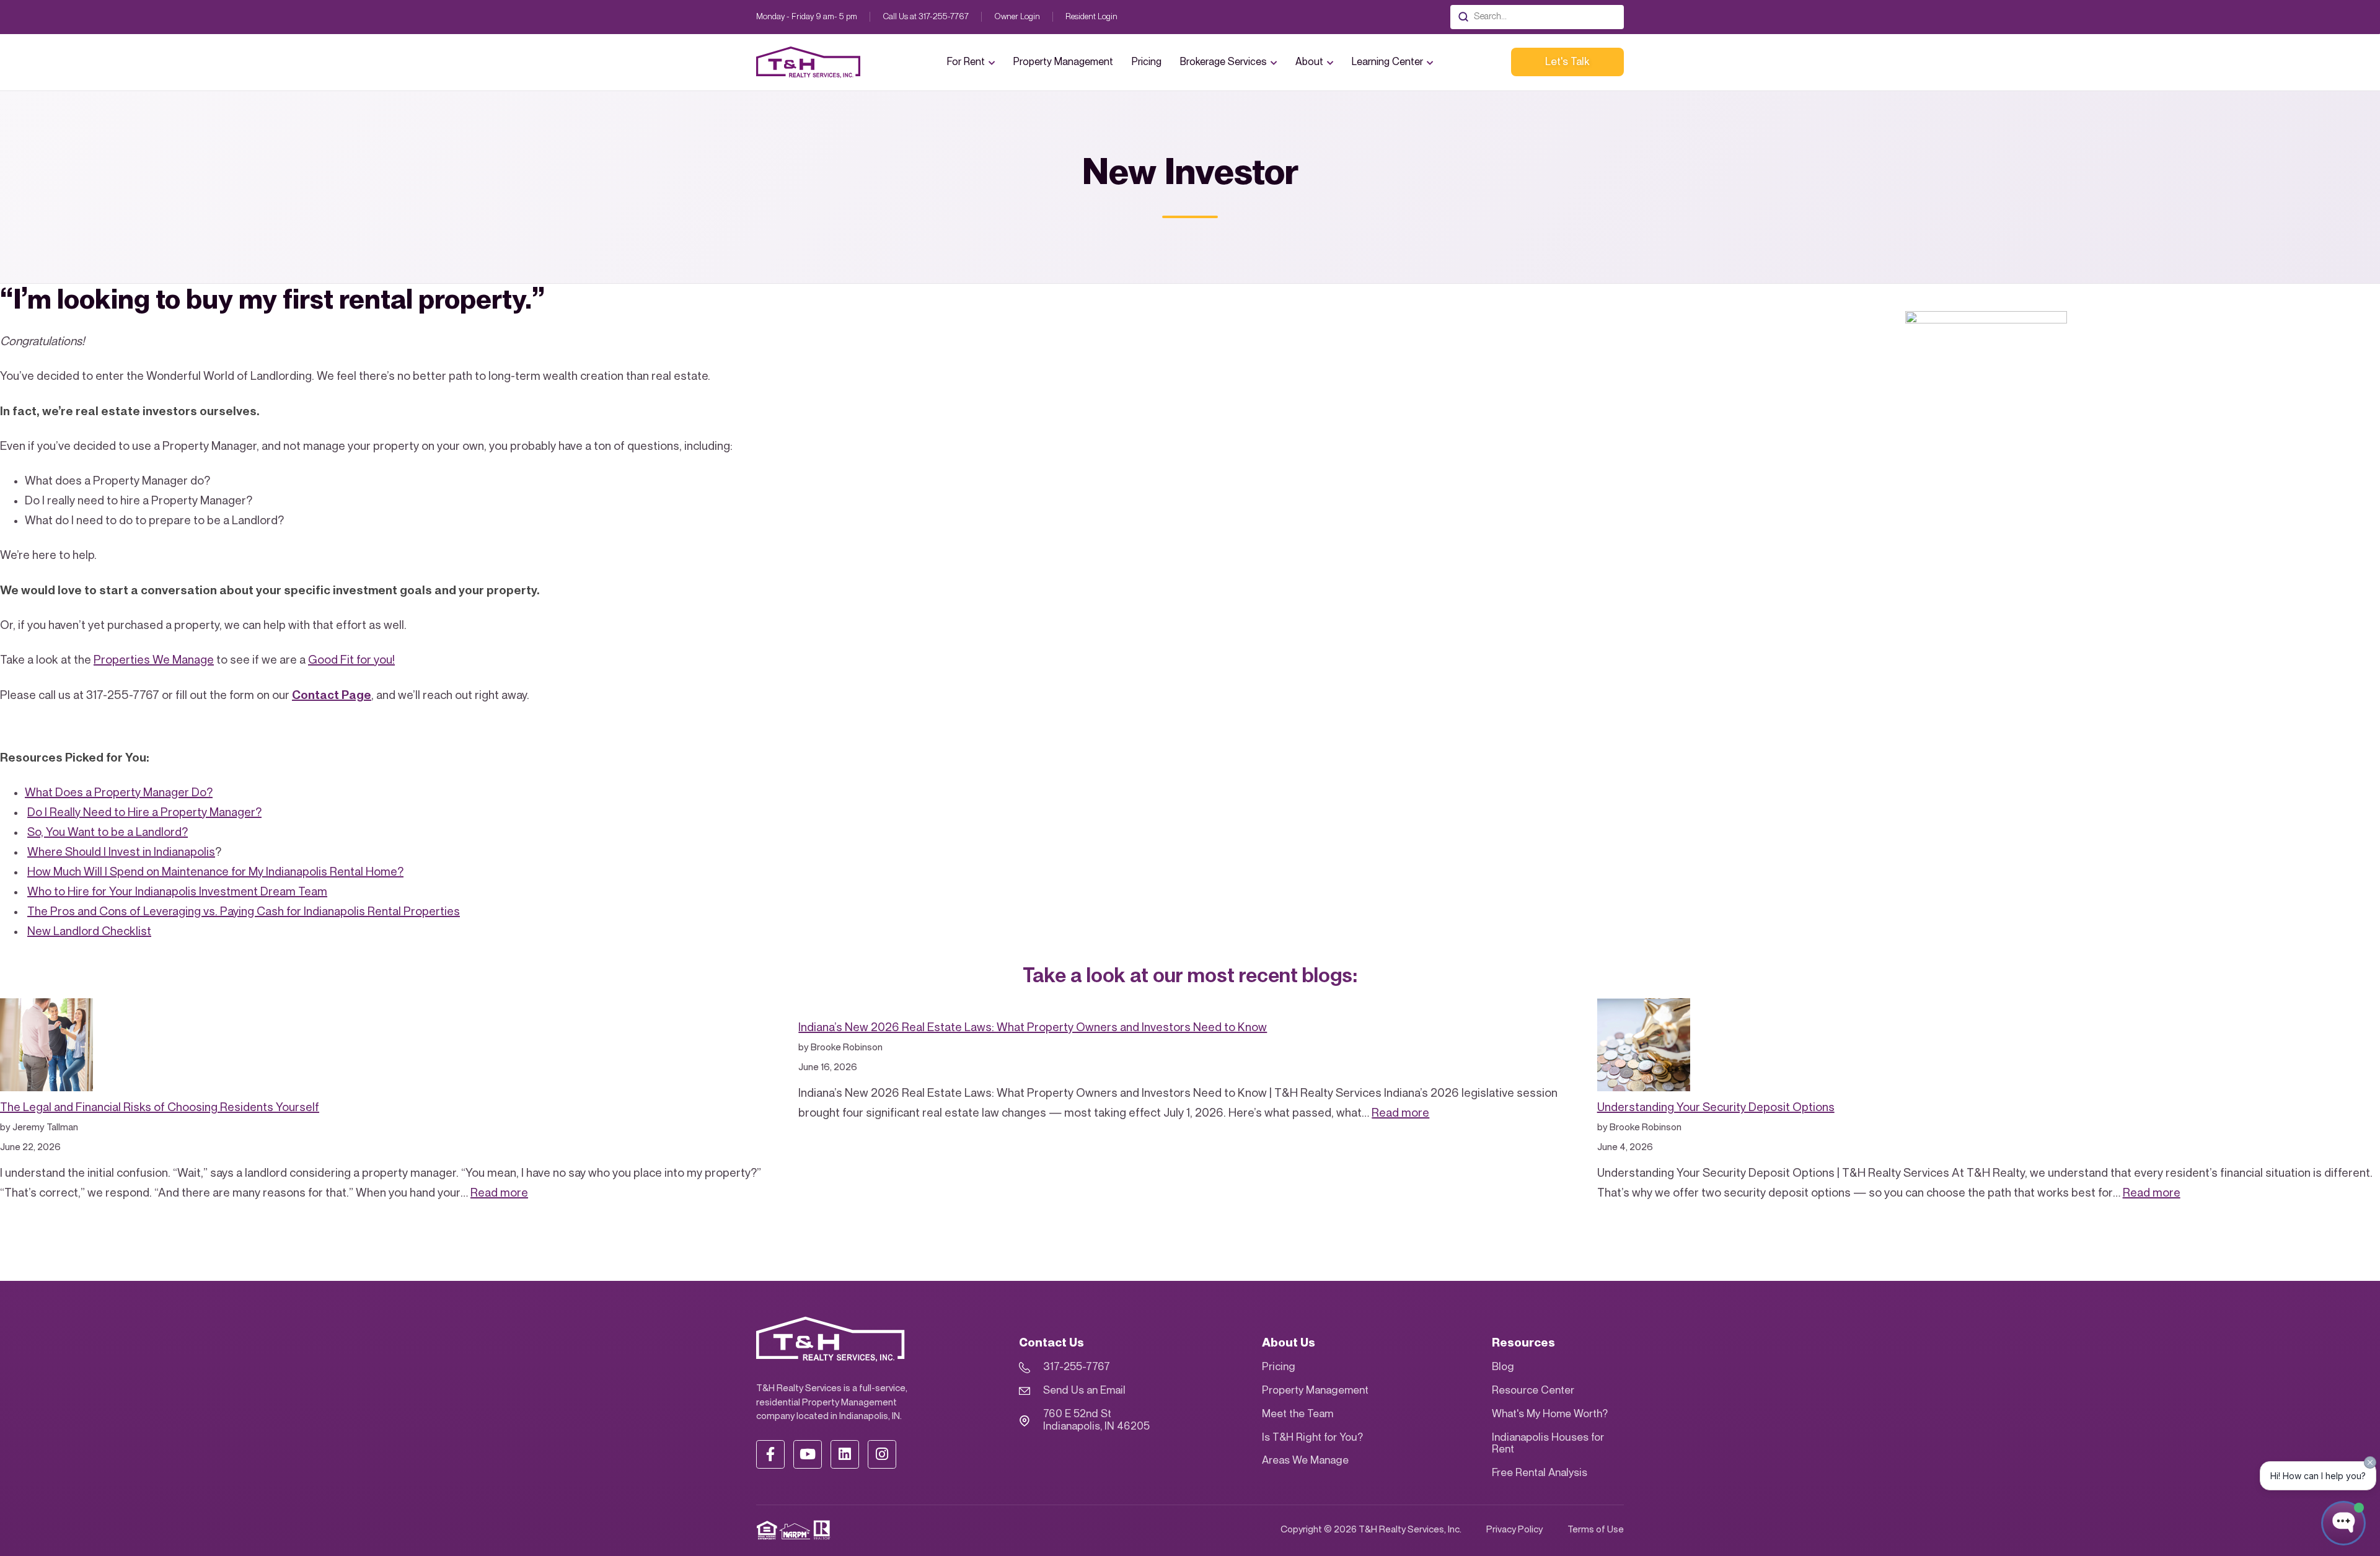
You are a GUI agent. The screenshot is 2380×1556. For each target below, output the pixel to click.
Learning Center (1387, 62)
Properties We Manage (154, 660)
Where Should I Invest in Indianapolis (121, 852)
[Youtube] (808, 1454)
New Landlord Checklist (89, 932)
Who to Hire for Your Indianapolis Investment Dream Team (177, 892)
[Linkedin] (845, 1454)
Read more (499, 1193)
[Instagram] (882, 1454)
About (1309, 62)
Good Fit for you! (351, 660)
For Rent (966, 62)
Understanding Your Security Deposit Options (1716, 1108)
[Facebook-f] (770, 1454)
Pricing (1147, 62)
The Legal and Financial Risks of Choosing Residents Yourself (160, 1108)
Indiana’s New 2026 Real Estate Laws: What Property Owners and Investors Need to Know (1033, 1028)
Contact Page (332, 695)
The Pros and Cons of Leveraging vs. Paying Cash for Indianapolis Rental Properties (244, 912)
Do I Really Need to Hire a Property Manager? (144, 813)
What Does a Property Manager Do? (119, 793)
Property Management (1063, 62)
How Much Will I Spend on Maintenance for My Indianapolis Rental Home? (215, 872)
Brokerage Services (1223, 62)
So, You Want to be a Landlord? (108, 833)
